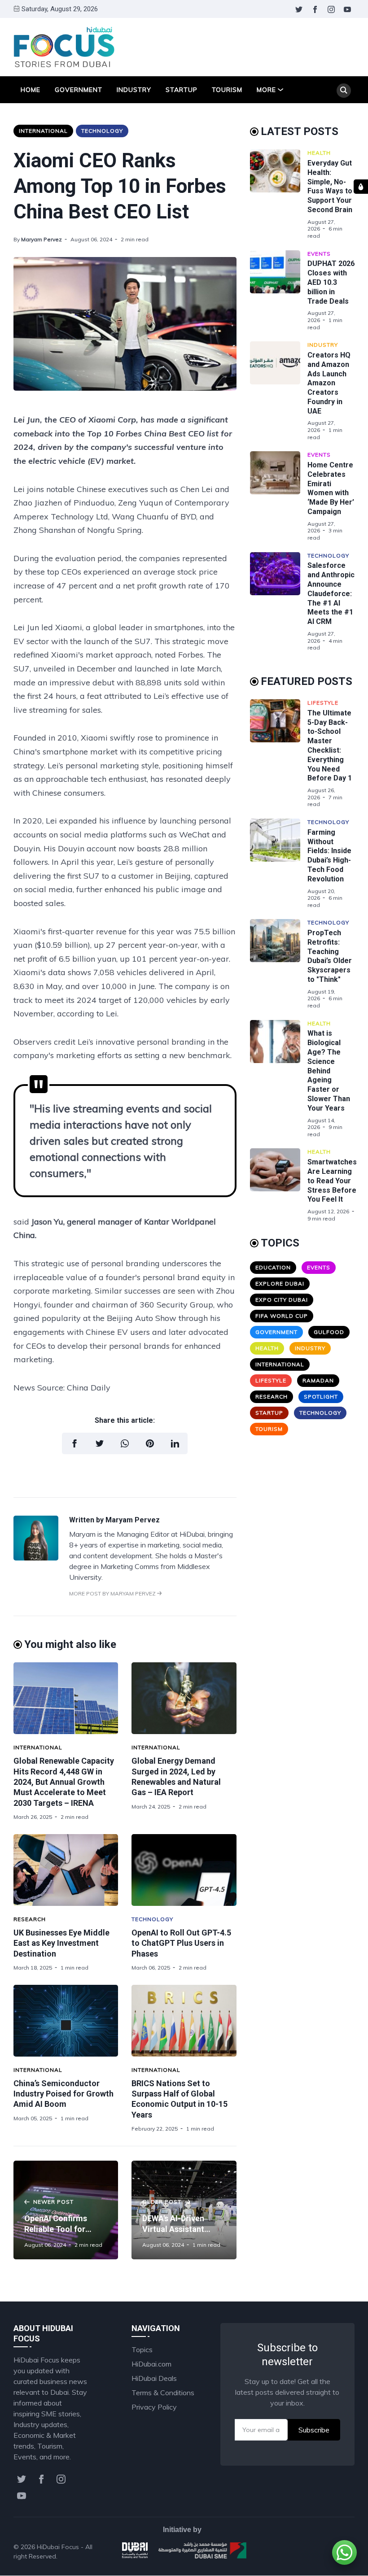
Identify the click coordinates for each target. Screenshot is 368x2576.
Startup (182, 90)
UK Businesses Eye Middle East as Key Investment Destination (61, 1943)
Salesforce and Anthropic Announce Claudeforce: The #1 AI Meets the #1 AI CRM (331, 593)
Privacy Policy (154, 2407)
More (266, 90)
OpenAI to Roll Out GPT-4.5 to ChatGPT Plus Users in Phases (181, 1943)
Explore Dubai (280, 1284)
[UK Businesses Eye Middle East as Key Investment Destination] (66, 1870)
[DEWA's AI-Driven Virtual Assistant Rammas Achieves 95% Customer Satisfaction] (184, 2210)
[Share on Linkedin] (175, 1443)
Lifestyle (323, 703)
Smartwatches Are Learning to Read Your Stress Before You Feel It (332, 1181)
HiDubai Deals (154, 2378)
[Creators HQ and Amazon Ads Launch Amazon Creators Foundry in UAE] (279, 391)
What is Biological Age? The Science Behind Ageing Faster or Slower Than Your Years (329, 1070)
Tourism (227, 90)
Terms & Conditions (163, 2393)
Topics (142, 2349)
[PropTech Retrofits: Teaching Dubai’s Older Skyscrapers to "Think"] (279, 964)
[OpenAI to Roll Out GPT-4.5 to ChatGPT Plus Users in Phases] (184, 1870)
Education (273, 1267)
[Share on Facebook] (74, 1443)
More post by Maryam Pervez (113, 1593)
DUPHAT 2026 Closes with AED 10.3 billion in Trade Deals (331, 282)
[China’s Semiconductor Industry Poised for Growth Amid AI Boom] (66, 2021)
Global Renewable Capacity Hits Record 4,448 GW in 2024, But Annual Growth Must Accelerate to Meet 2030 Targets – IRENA (64, 1782)
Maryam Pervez (42, 239)
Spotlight (321, 1397)
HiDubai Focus (58, 2547)
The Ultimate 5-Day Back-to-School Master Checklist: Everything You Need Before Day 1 (330, 746)
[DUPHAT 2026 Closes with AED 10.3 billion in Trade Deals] (279, 291)
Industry (134, 90)
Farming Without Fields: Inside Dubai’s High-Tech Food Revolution (329, 856)
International (43, 131)
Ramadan (318, 1380)
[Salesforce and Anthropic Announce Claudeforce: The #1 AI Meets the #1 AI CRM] (279, 602)
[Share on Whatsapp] (125, 1443)
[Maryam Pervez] (36, 1558)
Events (319, 254)
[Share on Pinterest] (150, 1443)
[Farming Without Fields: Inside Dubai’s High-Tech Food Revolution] (279, 863)
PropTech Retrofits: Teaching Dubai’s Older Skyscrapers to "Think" (330, 956)
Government (79, 90)
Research (30, 1919)
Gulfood (329, 1332)
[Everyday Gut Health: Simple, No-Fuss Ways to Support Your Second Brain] (279, 194)
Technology (102, 131)
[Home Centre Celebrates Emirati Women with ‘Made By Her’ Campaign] (279, 496)
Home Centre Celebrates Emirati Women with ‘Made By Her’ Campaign (331, 488)
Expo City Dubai (282, 1300)
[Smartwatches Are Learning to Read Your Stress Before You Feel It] (279, 1185)
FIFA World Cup (282, 1316)
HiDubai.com (151, 2364)
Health (319, 153)
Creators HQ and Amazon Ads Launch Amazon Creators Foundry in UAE (329, 383)
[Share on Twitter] (100, 1443)
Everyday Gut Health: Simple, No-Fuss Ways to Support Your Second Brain (330, 186)
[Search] (344, 91)
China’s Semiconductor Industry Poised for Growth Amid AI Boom (64, 2094)
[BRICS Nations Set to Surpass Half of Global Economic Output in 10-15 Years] (184, 2021)
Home (31, 90)
